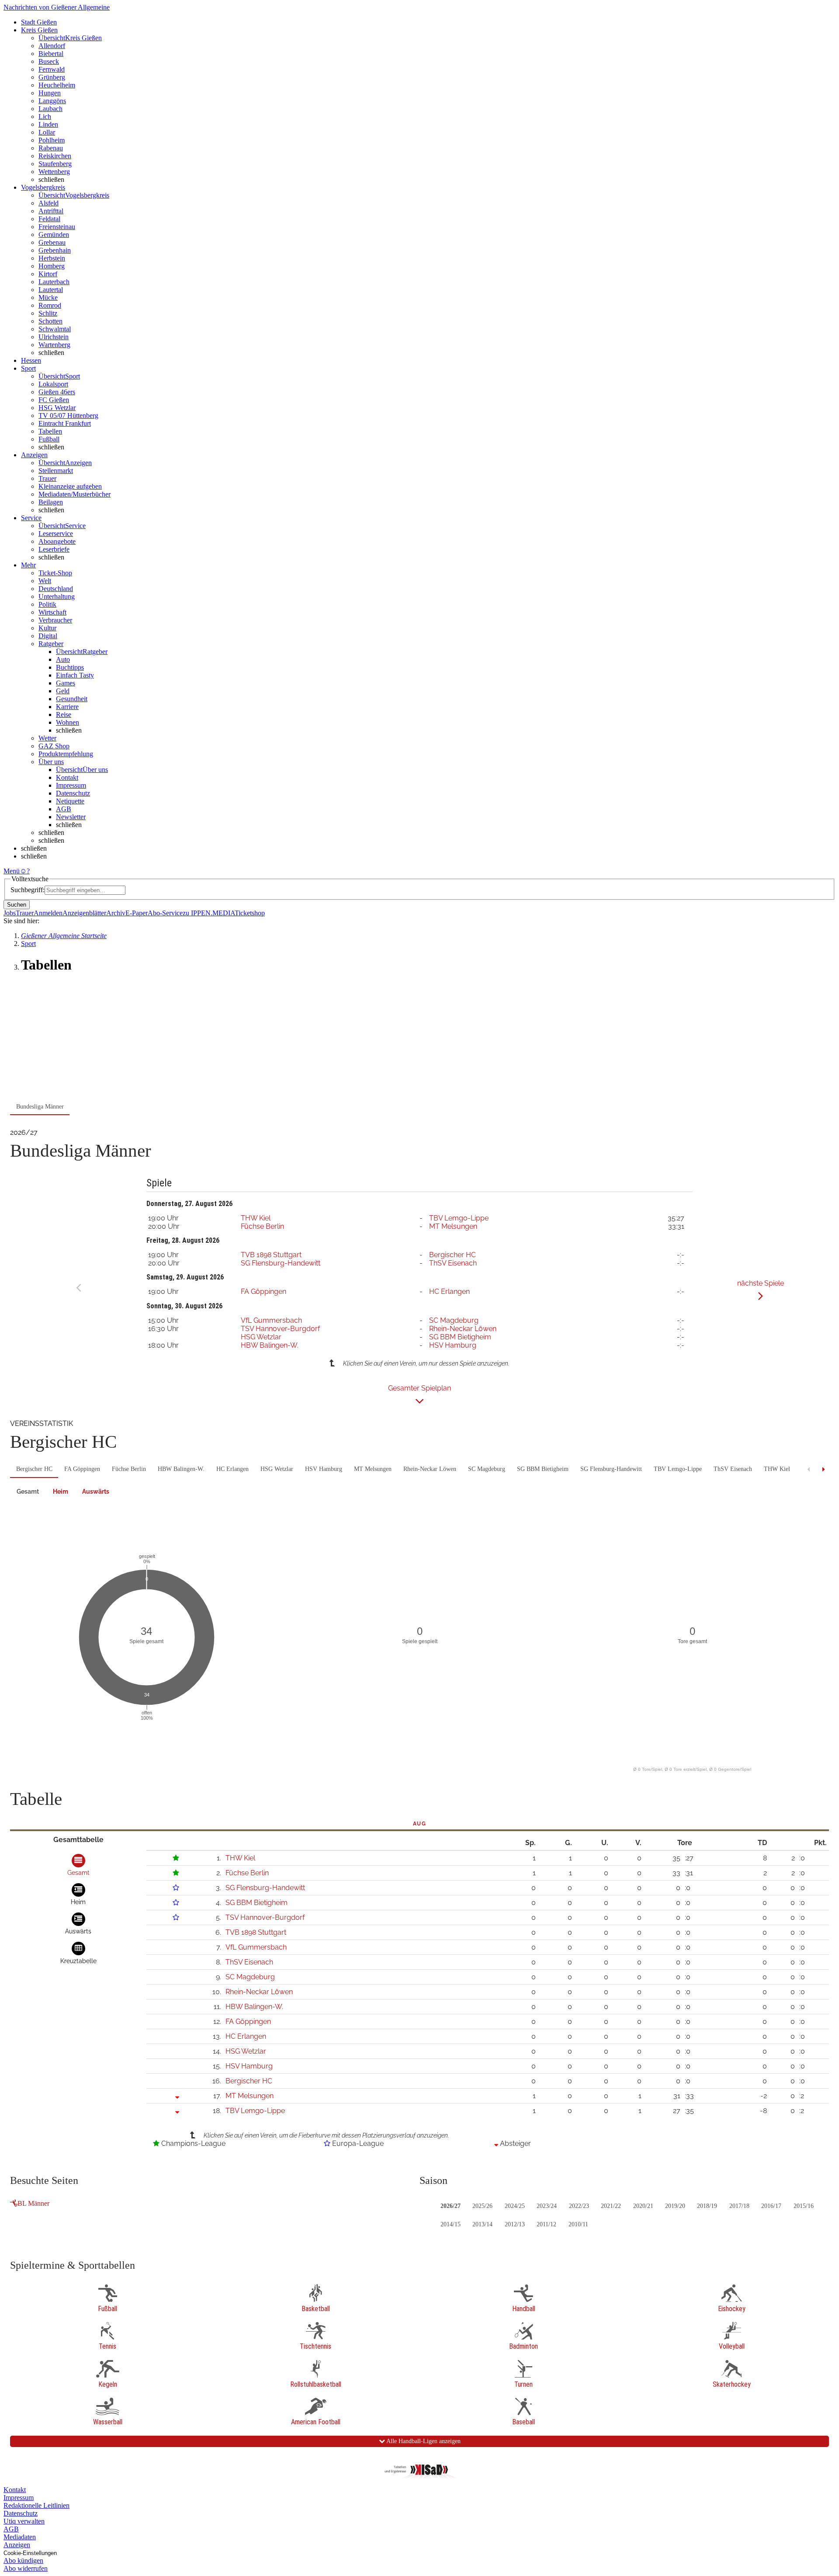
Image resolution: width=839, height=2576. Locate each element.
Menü (12, 871)
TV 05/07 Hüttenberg (68, 415)
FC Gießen (54, 400)
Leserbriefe (54, 549)
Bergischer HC (452, 1255)
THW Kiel (256, 1218)
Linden (48, 124)
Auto (63, 659)
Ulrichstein (54, 337)
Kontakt (67, 777)
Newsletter (71, 817)
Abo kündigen (23, 2560)
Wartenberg (54, 345)
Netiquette (70, 801)
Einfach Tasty (75, 675)
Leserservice (56, 534)
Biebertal (51, 54)
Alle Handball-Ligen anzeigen (423, 2441)
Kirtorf (48, 274)
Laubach (50, 109)
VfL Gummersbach (271, 1320)
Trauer (47, 478)
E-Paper (137, 913)
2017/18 (739, 2206)
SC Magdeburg (454, 1320)
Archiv (116, 913)
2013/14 (482, 2224)
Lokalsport (53, 384)
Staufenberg (55, 164)
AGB (64, 809)
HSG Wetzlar (57, 408)
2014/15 (451, 2224)
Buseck (49, 61)
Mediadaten (20, 2537)
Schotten (50, 321)
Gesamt (28, 1491)
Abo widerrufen (26, 2568)
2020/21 (643, 2206)
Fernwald (52, 69)
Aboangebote (57, 541)
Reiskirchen (55, 156)
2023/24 (547, 2206)
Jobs (10, 913)
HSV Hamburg (453, 1345)
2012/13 (515, 2224)
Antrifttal (51, 211)
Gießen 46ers (57, 392)
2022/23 (579, 2206)
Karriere (67, 707)
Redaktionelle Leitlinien (36, 2505)
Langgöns (52, 101)
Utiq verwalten (24, 2521)
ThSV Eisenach (453, 1263)
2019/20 (675, 2206)
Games (66, 683)
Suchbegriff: (28, 890)
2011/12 (546, 2224)
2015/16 (804, 2206)
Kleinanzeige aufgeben (70, 486)
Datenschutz (73, 793)
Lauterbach (54, 282)
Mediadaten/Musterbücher (75, 494)
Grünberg (52, 77)
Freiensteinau (57, 227)
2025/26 (482, 2206)
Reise (64, 714)
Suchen (17, 905)
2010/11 (578, 2224)
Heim (61, 1491)
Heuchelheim (57, 85)
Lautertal (51, 290)
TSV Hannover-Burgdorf (280, 1329)
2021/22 (611, 2206)
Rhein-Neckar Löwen (463, 1329)
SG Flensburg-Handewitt (281, 1263)
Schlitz (48, 313)
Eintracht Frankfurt (65, 423)
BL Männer (33, 2203)
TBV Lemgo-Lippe (459, 1218)
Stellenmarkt (56, 471)
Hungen (50, 93)
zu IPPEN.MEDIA (209, 913)
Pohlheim (52, 140)
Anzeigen (17, 2545)
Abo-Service (165, 913)
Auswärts (96, 1491)
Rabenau (51, 148)
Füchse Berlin (262, 1226)
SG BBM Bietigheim (460, 1337)
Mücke (48, 297)
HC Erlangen (449, 1291)
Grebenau (52, 242)
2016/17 (771, 2206)
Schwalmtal (55, 329)
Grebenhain (55, 250)
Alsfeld (49, 203)
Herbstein (52, 258)
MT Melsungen (453, 1226)
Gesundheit (72, 699)
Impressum (71, 785)
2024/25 (515, 2206)
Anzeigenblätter (84, 913)
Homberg (52, 266)
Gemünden (54, 235)
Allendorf (52, 46)
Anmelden (48, 913)
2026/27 (451, 2206)
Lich (45, 116)
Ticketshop (250, 913)
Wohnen (68, 722)
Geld (63, 691)
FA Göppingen (263, 1291)
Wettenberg (54, 172)
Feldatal (49, 219)
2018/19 (707, 2206)
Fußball (49, 439)
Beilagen (51, 502)
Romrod (50, 305)
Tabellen (50, 431)
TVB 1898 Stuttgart (271, 1255)
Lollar (47, 132)
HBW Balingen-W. (270, 1345)
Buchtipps (70, 667)
